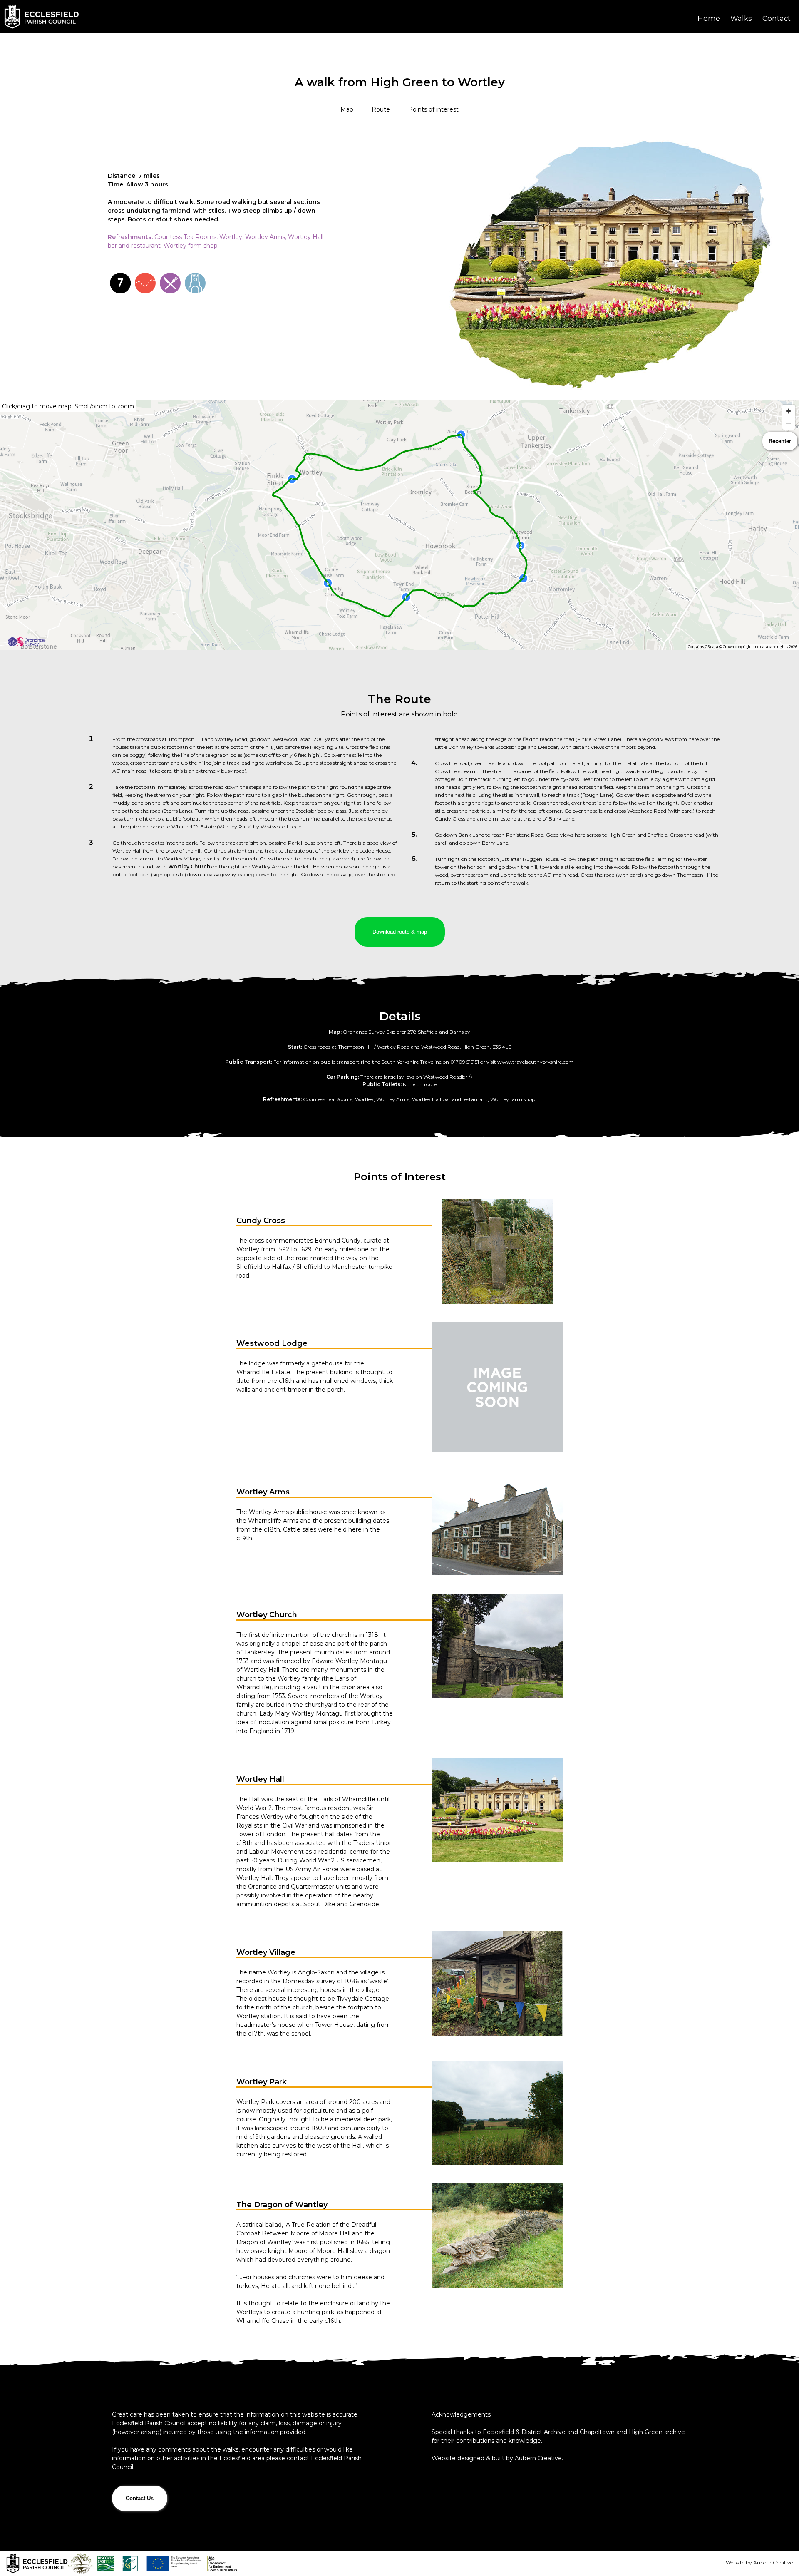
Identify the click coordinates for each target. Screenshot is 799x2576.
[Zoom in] (789, 411)
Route (381, 109)
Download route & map (400, 932)
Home (709, 18)
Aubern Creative (538, 2458)
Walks (741, 18)
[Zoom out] (789, 423)
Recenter (780, 441)
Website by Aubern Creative (759, 2562)
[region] (399, 525)
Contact (777, 18)
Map (347, 109)
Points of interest (433, 109)
